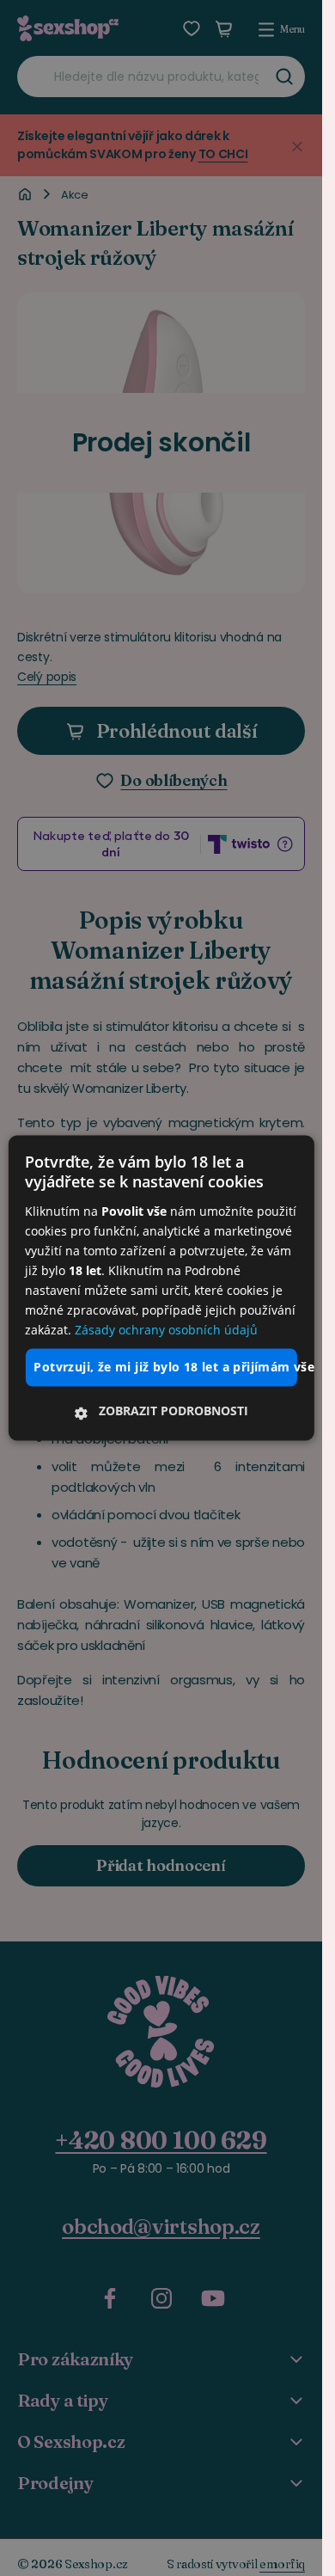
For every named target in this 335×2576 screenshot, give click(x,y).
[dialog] (161, 1288)
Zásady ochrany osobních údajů (166, 1331)
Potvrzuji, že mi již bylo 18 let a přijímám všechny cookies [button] (165, 1368)
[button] (161, 1412)
